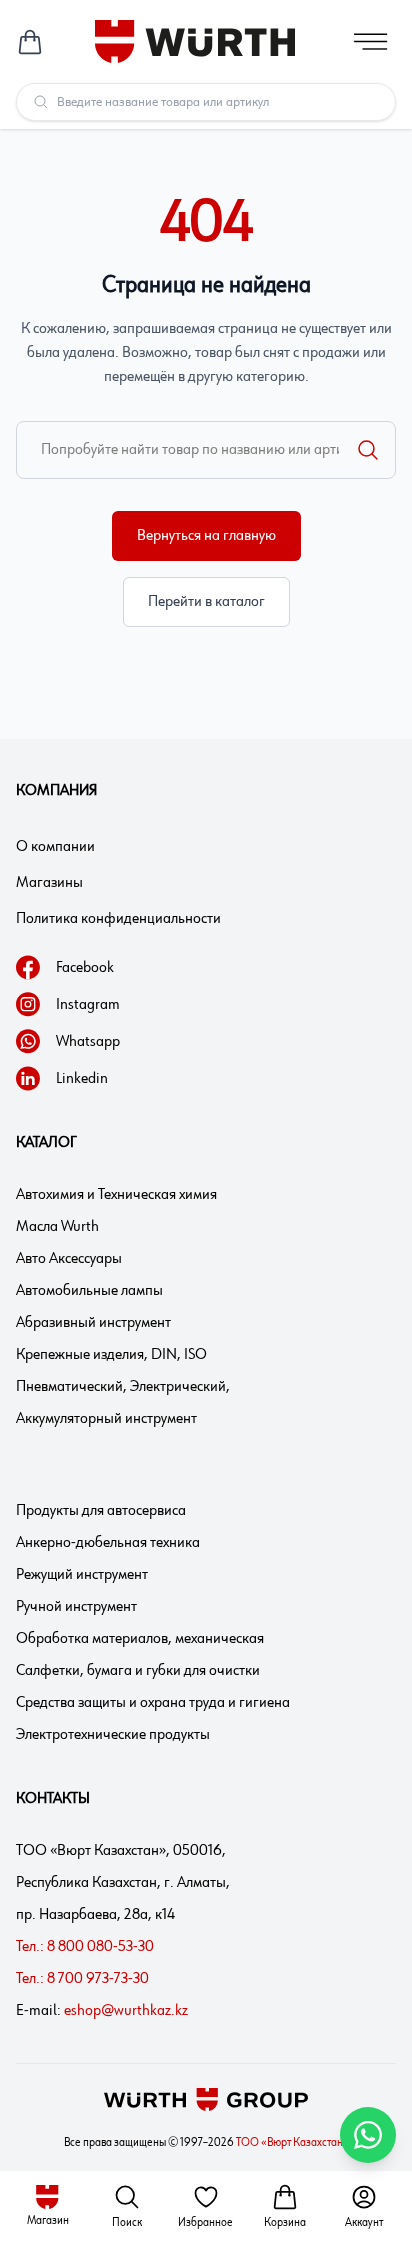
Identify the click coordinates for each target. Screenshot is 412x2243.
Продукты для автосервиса (101, 1511)
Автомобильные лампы (89, 1291)
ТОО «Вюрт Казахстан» (292, 2143)
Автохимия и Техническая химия (116, 1195)
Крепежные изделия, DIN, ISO (111, 1355)
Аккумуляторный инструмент (106, 1419)
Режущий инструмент (82, 1575)
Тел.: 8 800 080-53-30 (85, 1947)
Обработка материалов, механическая (140, 1639)
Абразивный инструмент (93, 1323)
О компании (55, 847)
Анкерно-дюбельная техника (108, 1543)
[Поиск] (368, 450)
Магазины (49, 883)
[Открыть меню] (371, 41)
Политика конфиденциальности (118, 919)
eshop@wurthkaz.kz (126, 2011)
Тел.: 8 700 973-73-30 (82, 1979)
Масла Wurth (57, 1227)
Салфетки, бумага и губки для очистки (138, 1671)
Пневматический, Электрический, (123, 1387)
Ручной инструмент (76, 1607)
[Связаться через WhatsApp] (368, 2135)
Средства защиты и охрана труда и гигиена (153, 1703)
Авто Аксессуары (69, 1259)
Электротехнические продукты (113, 1735)
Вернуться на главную (206, 536)
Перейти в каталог (206, 602)
